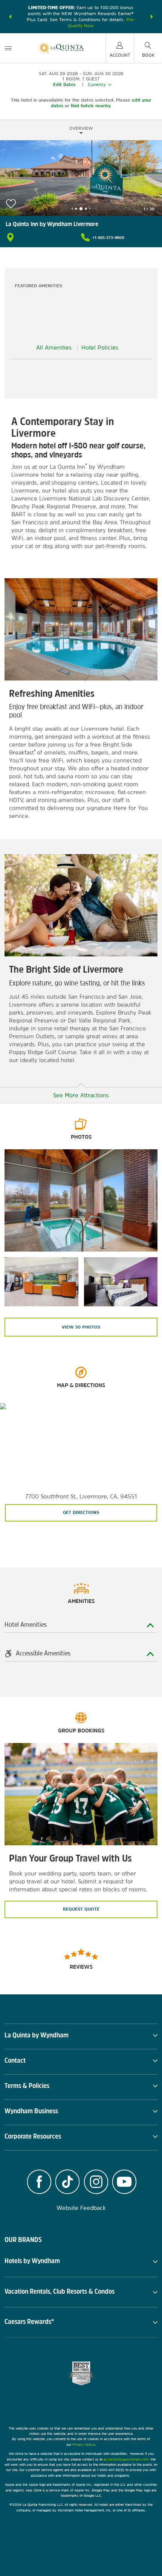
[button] (10, 17)
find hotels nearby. (91, 106)
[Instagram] (96, 2183)
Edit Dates (64, 85)
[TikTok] (67, 2183)
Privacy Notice (84, 2444)
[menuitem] (8, 48)
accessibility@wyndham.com (126, 2459)
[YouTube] (125, 2183)
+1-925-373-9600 (108, 237)
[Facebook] (39, 2183)
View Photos (81, 1327)
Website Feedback (81, 2208)
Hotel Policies (100, 347)
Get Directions (81, 1512)
